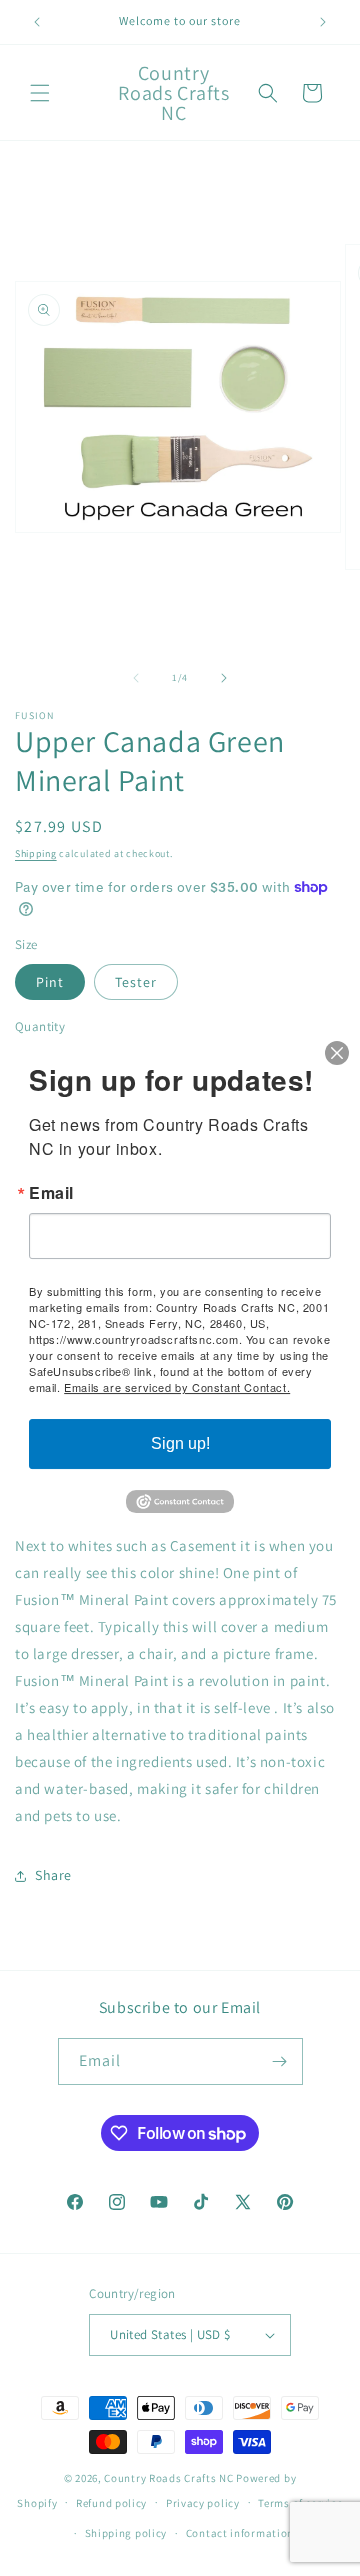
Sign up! (180, 1443)
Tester (136, 982)
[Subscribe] (280, 2061)
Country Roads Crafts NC (168, 2478)
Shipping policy (126, 2533)
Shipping (36, 853)
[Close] (337, 1053)
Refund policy (111, 2503)
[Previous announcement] (37, 22)
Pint (50, 982)
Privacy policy (203, 2503)
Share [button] (53, 1875)
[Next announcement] (323, 22)
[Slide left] (136, 678)
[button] (40, 93)
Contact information (240, 2533)
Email (51, 1193)
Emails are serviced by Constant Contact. (177, 1387)
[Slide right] (224, 678)
